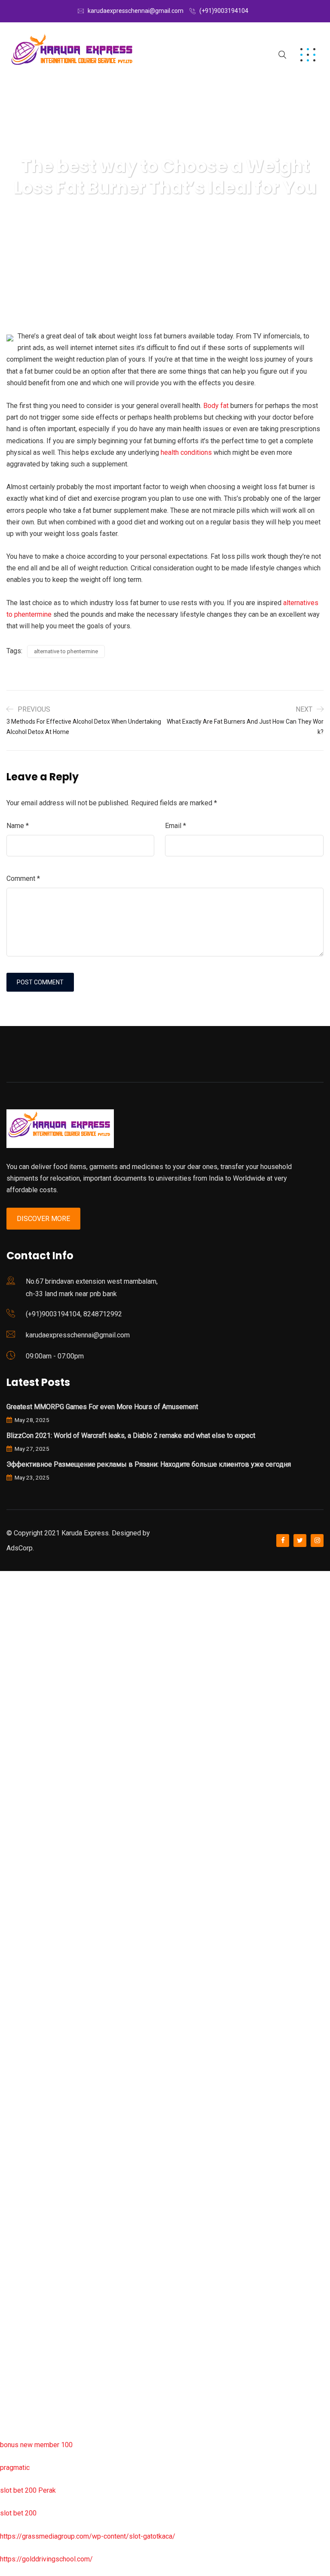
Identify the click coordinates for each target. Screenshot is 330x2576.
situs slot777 (20, 1759)
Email (176, 826)
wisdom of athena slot (34, 1920)
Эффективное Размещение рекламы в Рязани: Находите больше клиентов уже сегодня (149, 1464)
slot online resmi (25, 1805)
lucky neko (16, 1737)
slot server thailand (29, 2148)
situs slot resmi (24, 2216)
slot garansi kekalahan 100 (40, 1874)
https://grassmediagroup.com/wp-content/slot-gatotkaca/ (88, 2536)
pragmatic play (22, 1714)
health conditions (186, 452)
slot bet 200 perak (27, 2171)
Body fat (216, 406)
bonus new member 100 (36, 2445)
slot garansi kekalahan (33, 1691)
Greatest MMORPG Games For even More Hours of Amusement (102, 1407)
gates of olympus (26, 1851)
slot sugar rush (22, 1896)
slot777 (12, 1577)
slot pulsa (15, 2262)
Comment (23, 878)
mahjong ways (21, 1965)
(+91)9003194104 (224, 11)
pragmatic (15, 2468)
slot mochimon (22, 2079)
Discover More (43, 1219)
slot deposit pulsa (27, 2353)
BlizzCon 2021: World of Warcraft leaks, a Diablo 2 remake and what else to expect (131, 1436)
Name (18, 826)
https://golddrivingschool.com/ (46, 2559)
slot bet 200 (18, 2513)
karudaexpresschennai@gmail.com (136, 11)
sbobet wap (18, 2399)
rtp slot (11, 1622)
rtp (4, 1600)
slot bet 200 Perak (28, 2490)
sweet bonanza (23, 1668)
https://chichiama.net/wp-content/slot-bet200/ (70, 1988)
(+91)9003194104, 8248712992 (74, 1314)
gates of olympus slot (33, 2102)
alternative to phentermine (66, 651)
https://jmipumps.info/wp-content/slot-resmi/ (69, 2194)
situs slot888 (20, 2125)
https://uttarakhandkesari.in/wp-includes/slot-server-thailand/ (93, 2422)
